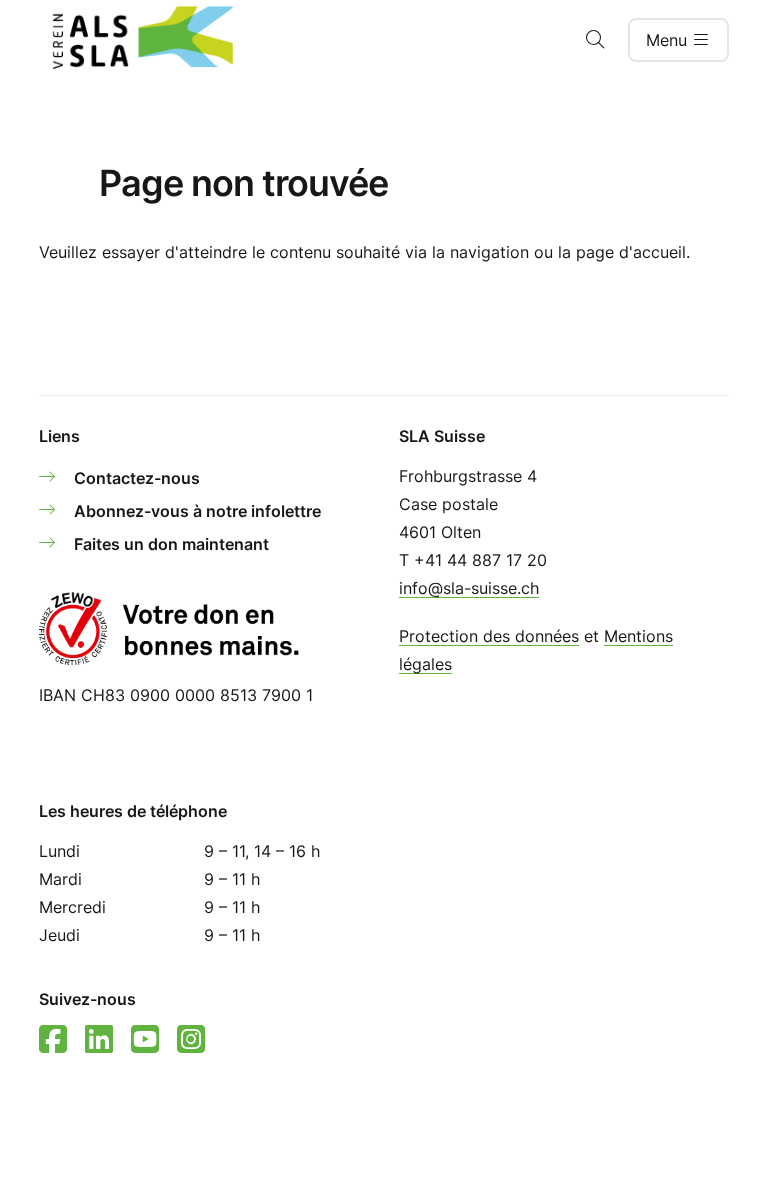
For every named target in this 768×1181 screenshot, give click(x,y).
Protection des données (489, 636)
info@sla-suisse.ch (469, 588)
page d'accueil (631, 252)
